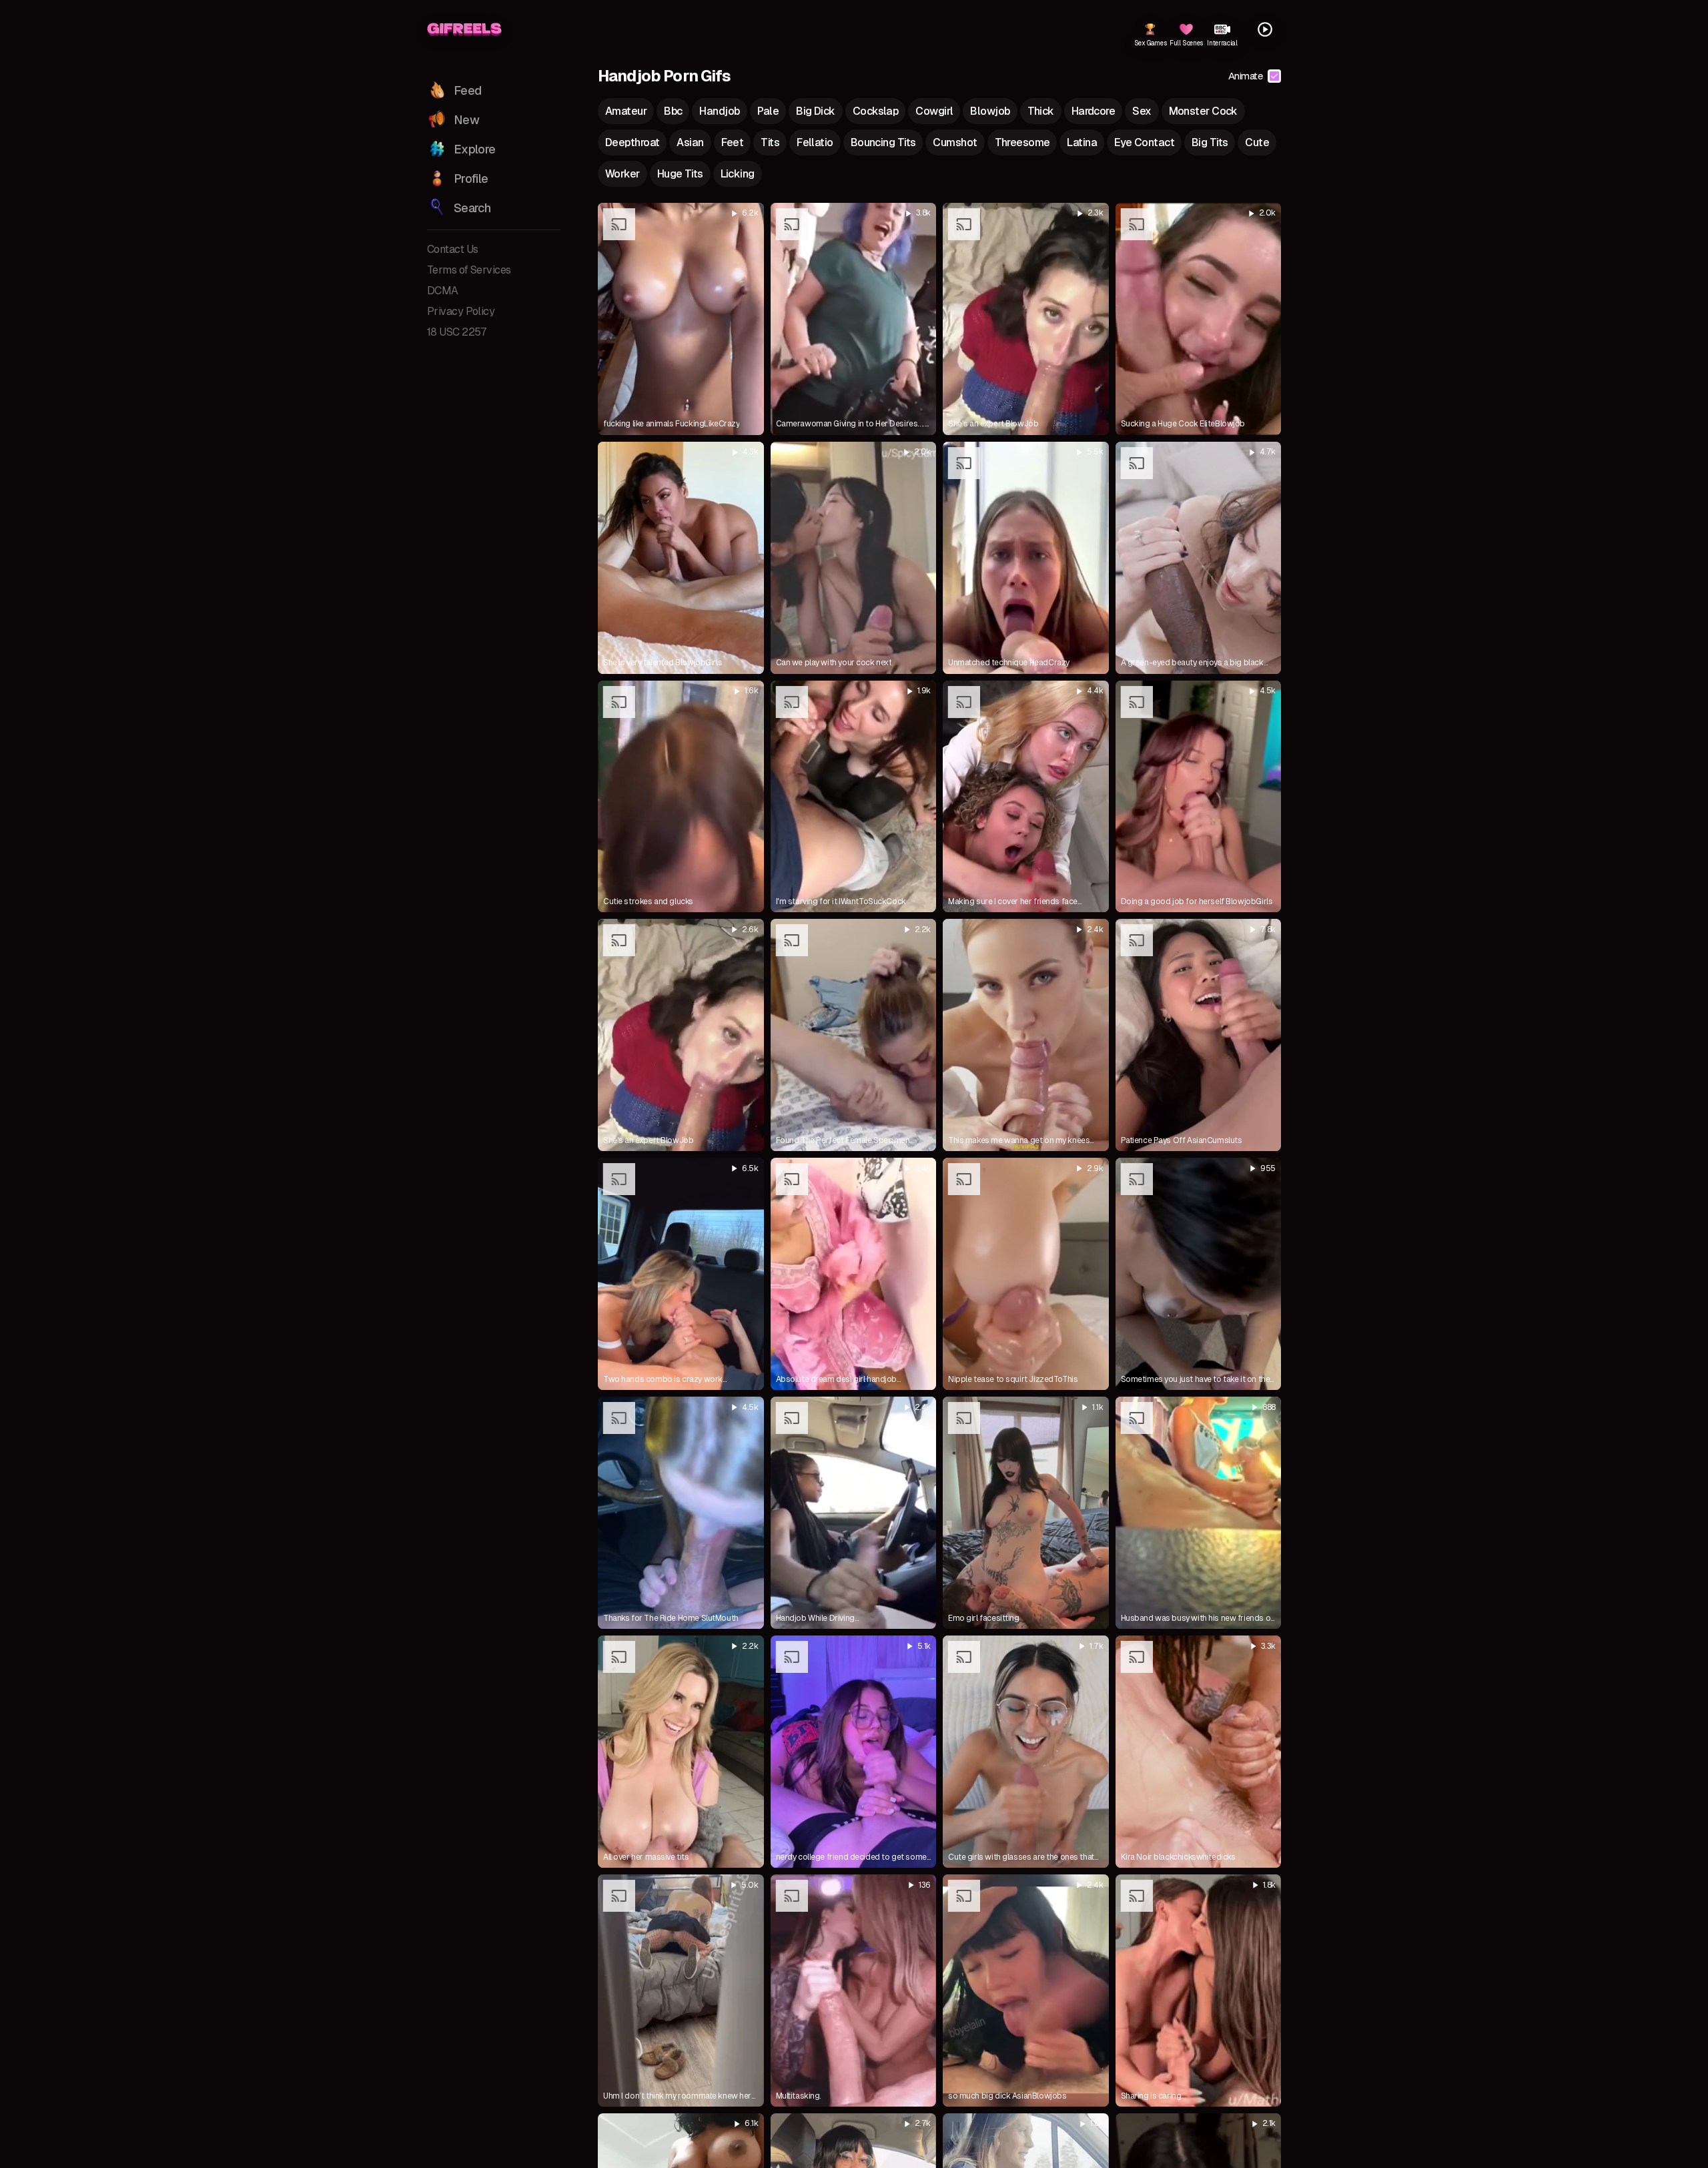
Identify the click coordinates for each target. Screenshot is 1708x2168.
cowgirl (934, 111)
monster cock (1203, 111)
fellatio (815, 142)
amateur (626, 111)
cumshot (955, 142)
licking (738, 174)
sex (1142, 111)
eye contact (1144, 142)
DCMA (443, 291)
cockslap (876, 111)
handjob (719, 111)
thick (1041, 111)
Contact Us (452, 249)
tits (770, 142)
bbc (673, 111)
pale (768, 111)
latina (1082, 142)
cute (1257, 142)
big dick (816, 111)
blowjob (990, 111)
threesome (1022, 142)
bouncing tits (883, 142)
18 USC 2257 (457, 332)
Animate (1245, 76)
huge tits (680, 174)
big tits (1210, 142)
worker (622, 174)
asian (690, 142)
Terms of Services (469, 270)
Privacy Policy (461, 311)
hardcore (1094, 111)
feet (733, 142)
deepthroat (632, 142)
